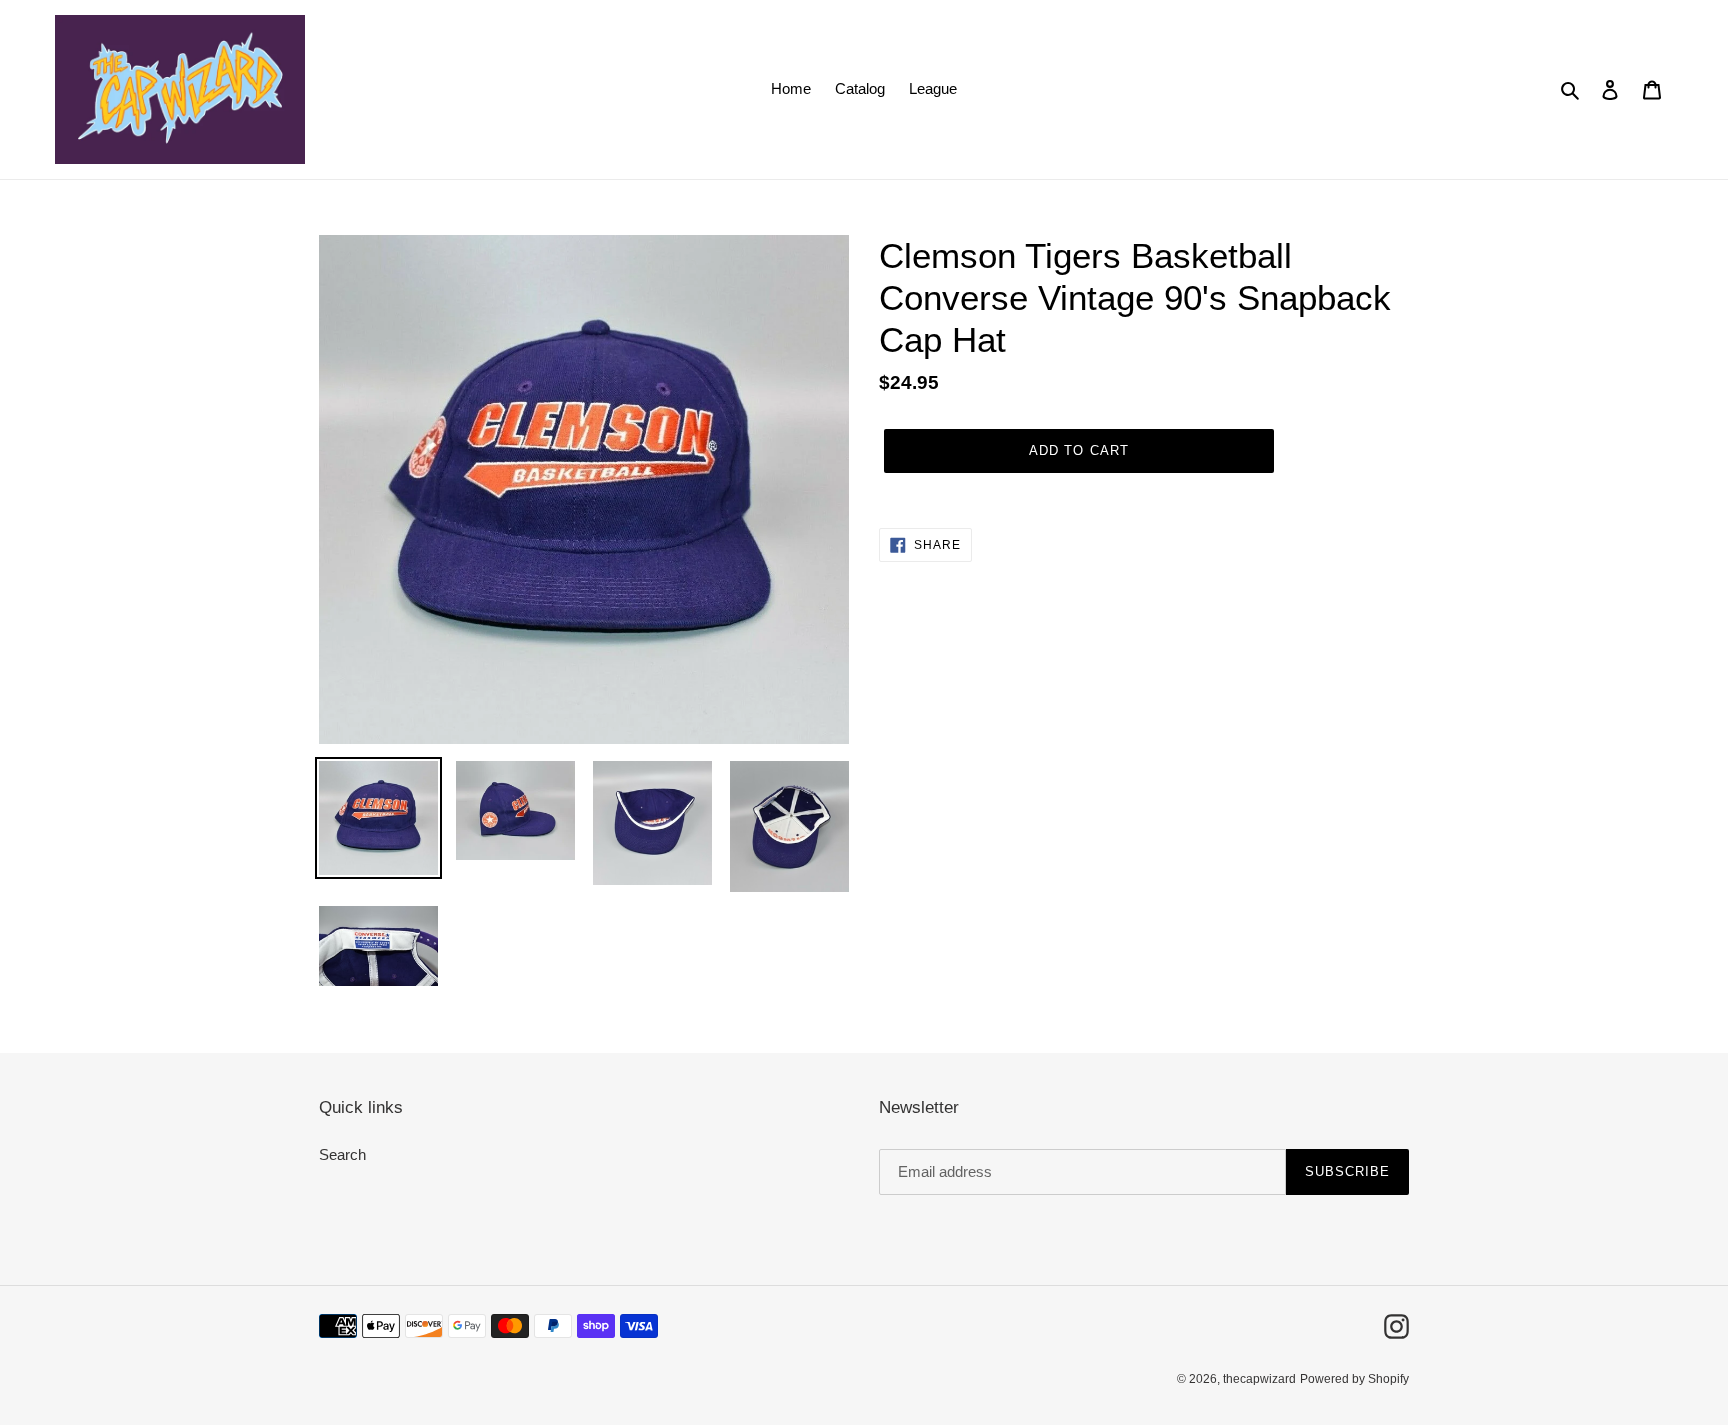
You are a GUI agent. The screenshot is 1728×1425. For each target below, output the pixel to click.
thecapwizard (1259, 1379)
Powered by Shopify (1354, 1379)
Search (342, 1154)
